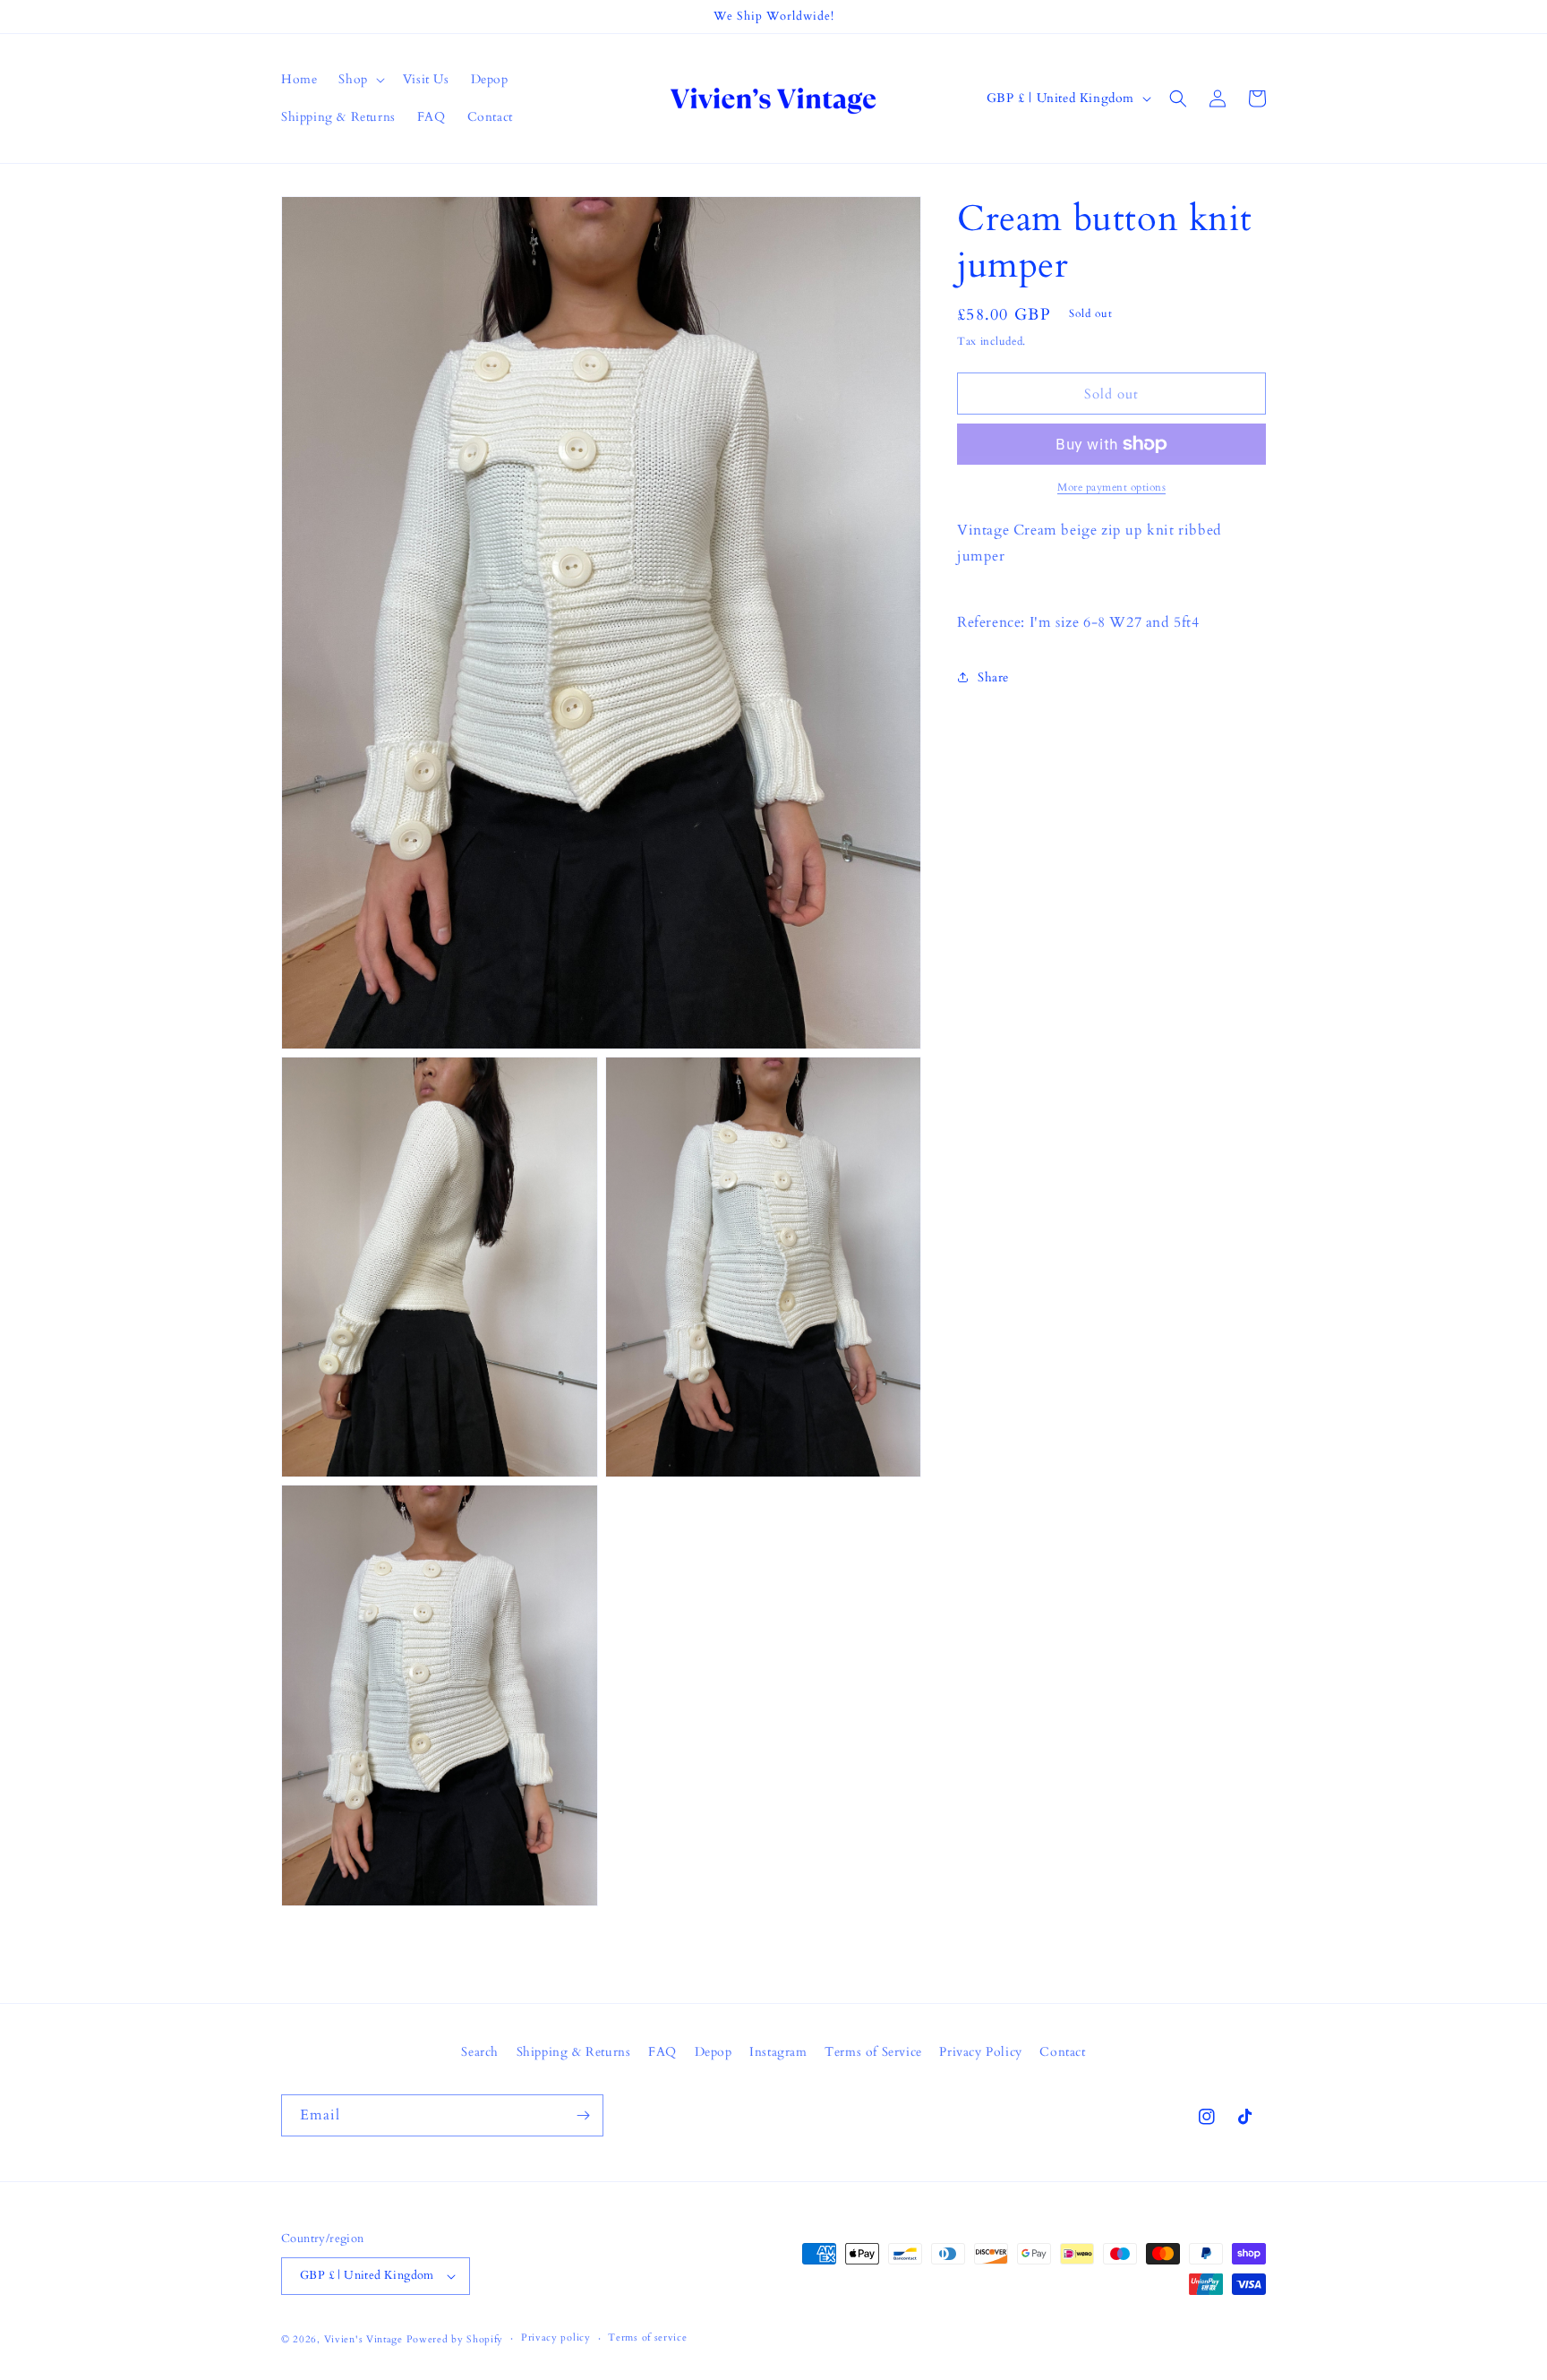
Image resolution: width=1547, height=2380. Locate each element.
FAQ (662, 2052)
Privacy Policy (980, 2052)
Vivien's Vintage (363, 2339)
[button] (359, 80)
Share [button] (993, 677)
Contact (1062, 2052)
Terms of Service (873, 2052)
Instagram (778, 2052)
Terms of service (647, 2337)
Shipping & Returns (574, 2052)
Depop (714, 2052)
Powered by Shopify (455, 2339)
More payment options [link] (1111, 487)
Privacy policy (556, 2337)
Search (480, 2052)
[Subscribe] (583, 2115)
